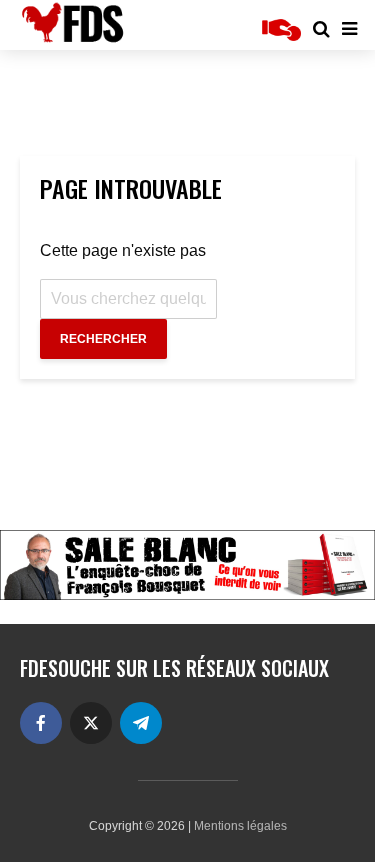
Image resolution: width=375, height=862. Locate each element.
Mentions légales (240, 826)
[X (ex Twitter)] (91, 723)
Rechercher (103, 339)
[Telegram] (141, 723)
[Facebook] (41, 723)
